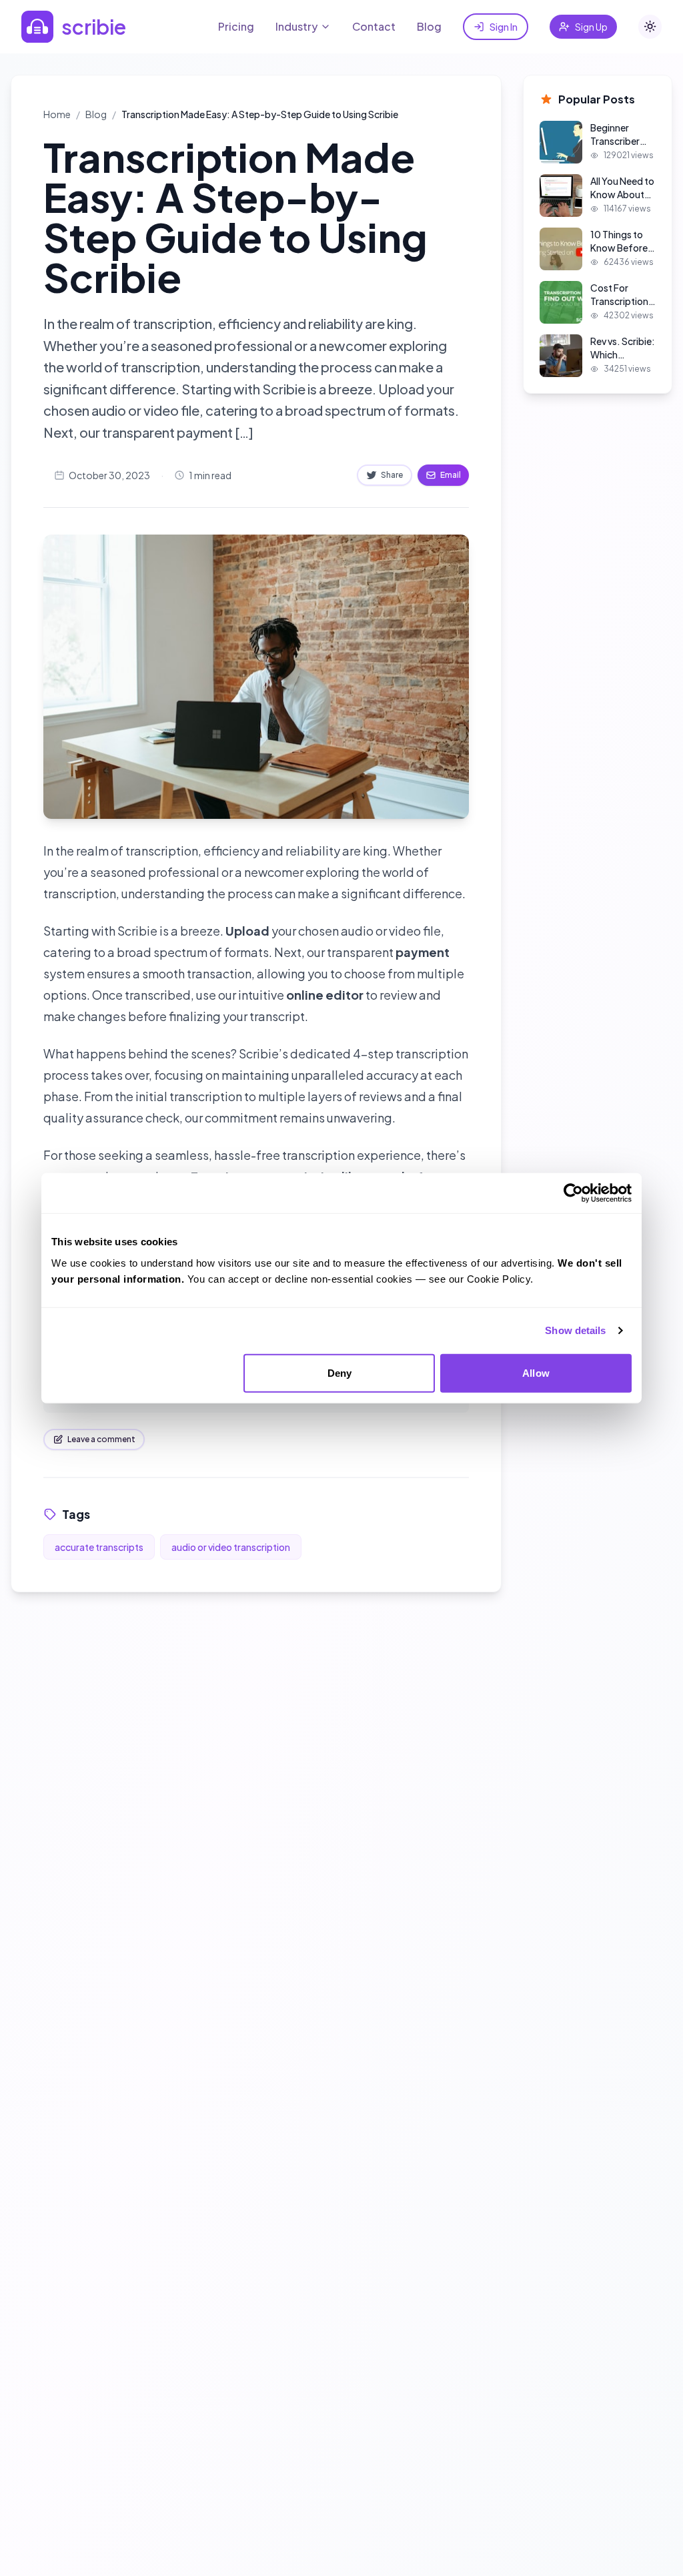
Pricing (236, 26)
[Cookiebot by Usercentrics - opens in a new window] (573, 1193)
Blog (429, 26)
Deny (339, 1372)
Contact (374, 26)
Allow (536, 1372)
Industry (296, 26)
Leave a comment (101, 1439)
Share (392, 475)
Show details (575, 1330)
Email (451, 475)
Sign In (504, 27)
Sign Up (591, 27)
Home (57, 114)
